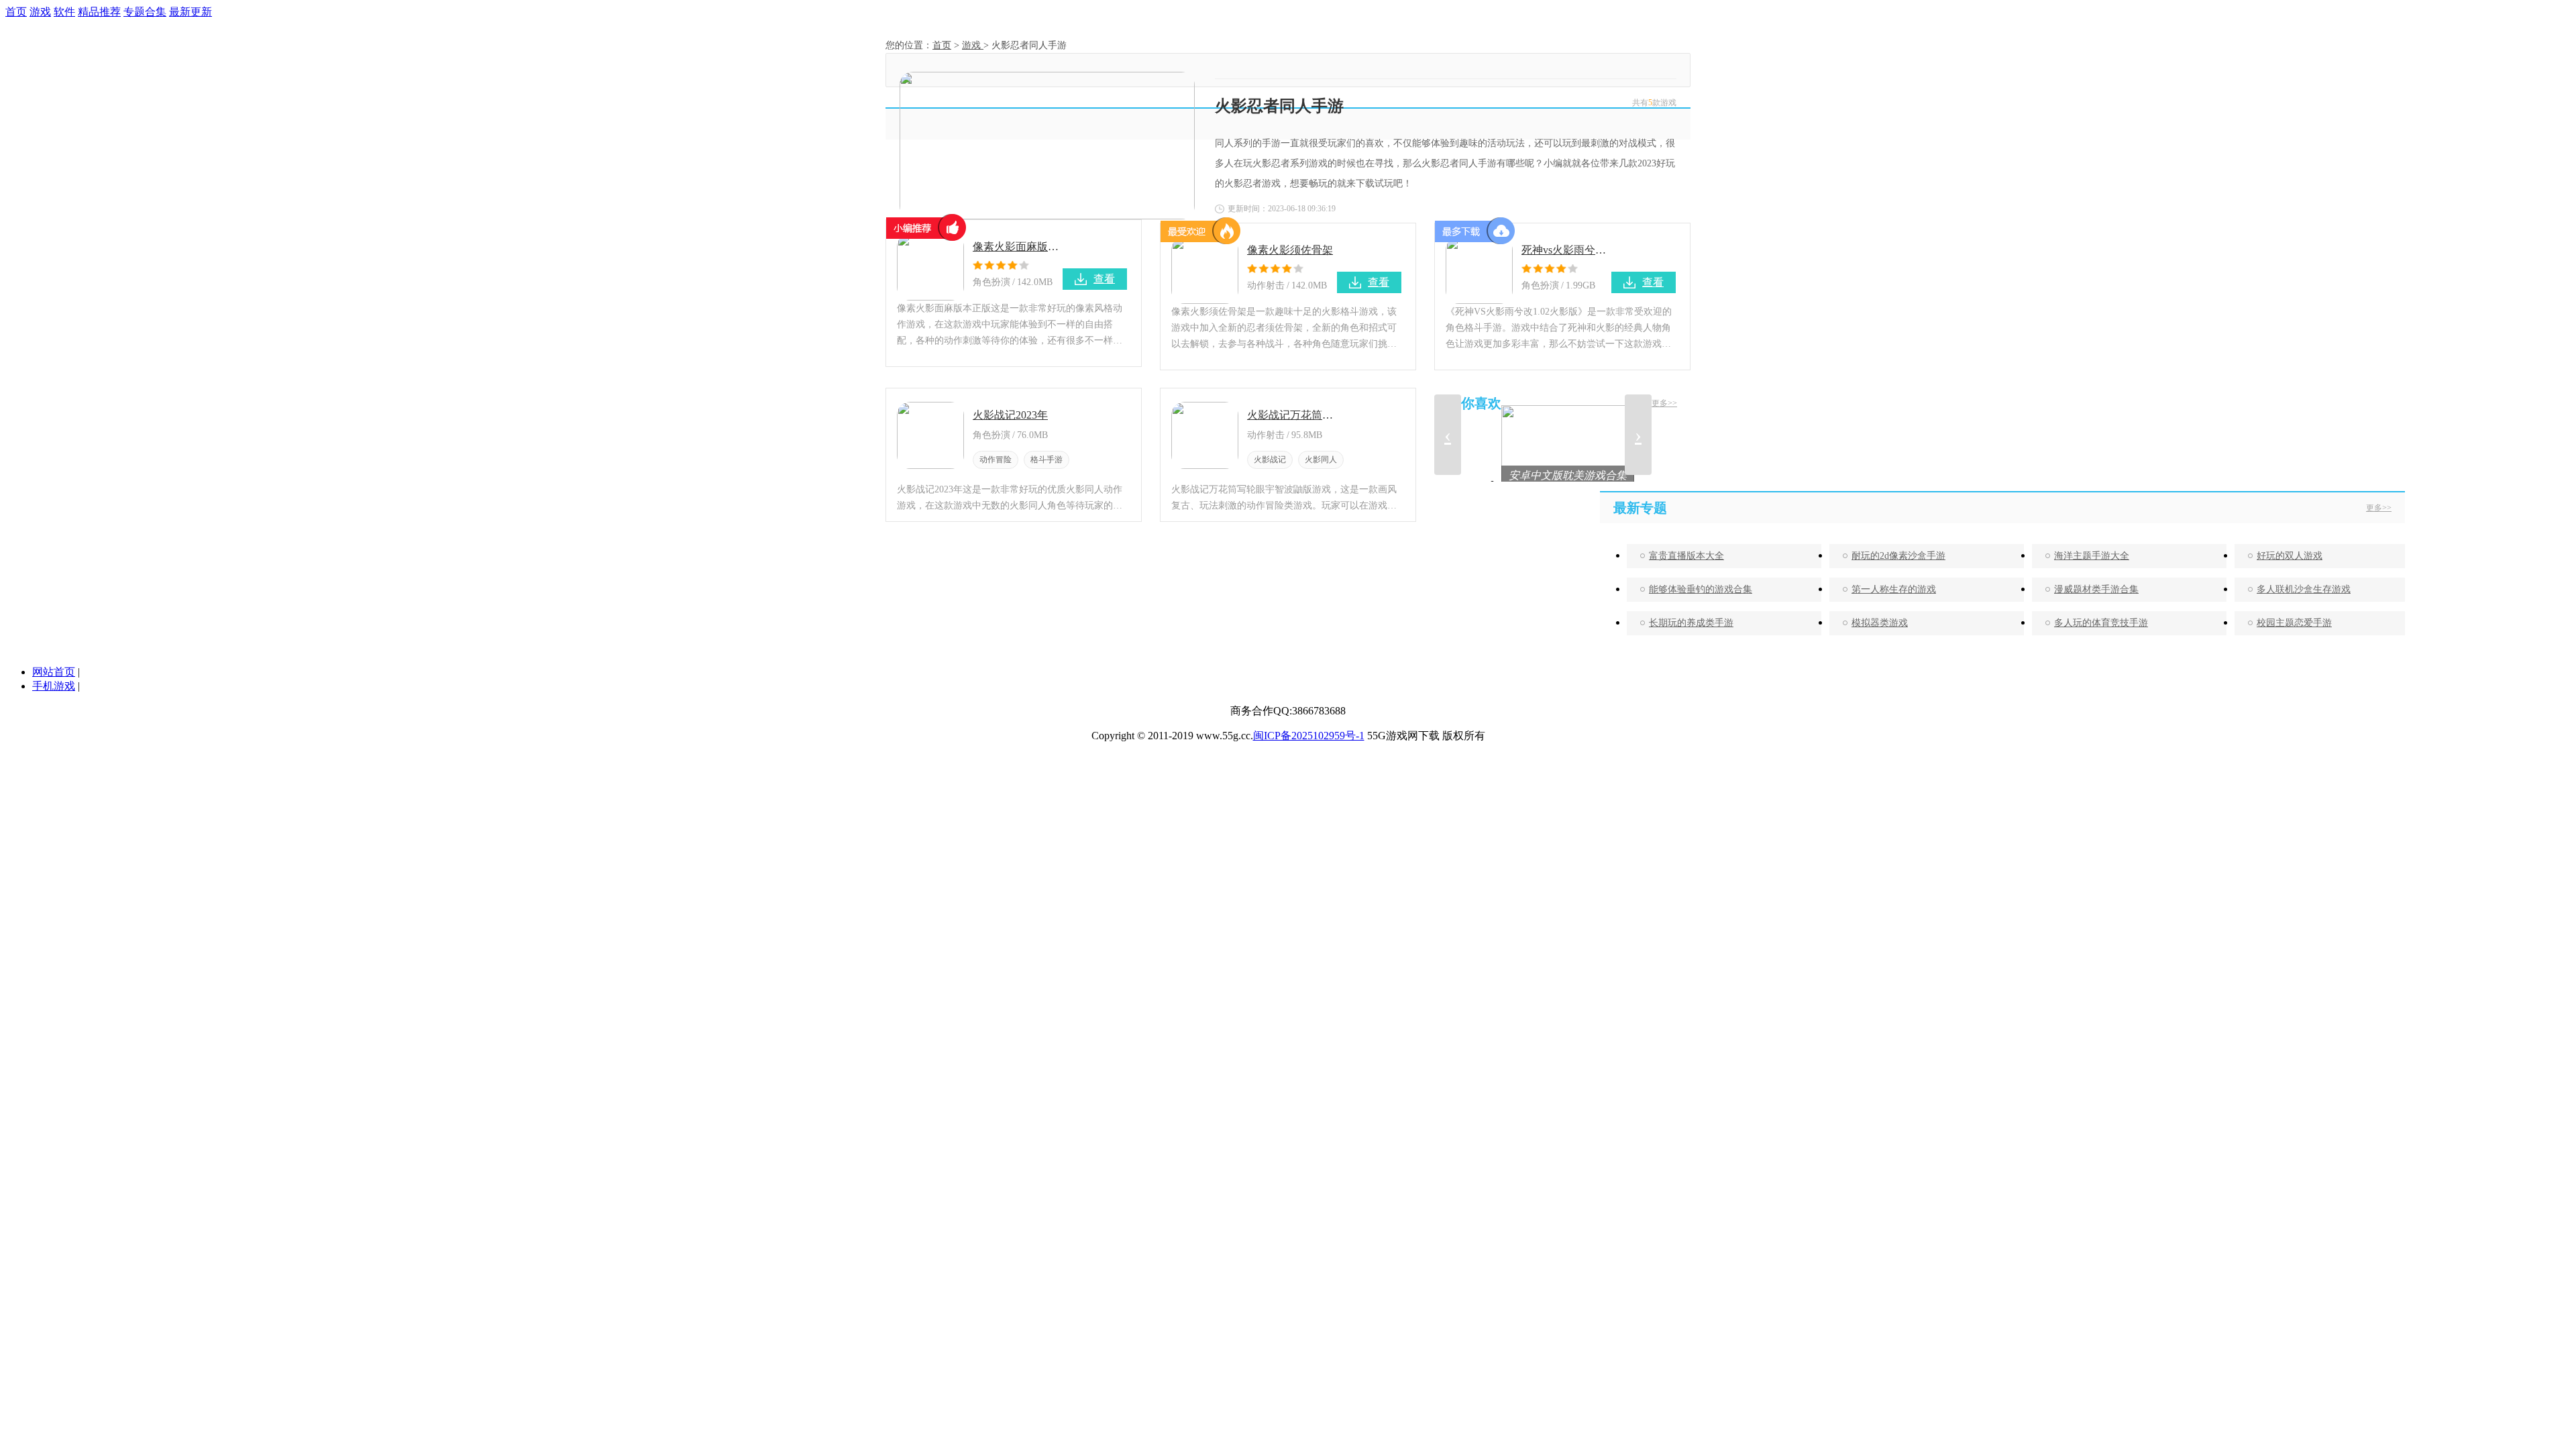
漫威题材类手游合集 (2096, 589)
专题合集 (145, 12)
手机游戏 (54, 686)
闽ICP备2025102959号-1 (1309, 736)
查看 (1104, 279)
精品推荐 (99, 12)
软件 (64, 12)
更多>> (1664, 403)
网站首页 (54, 672)
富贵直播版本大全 (1686, 556)
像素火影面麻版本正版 (1018, 247)
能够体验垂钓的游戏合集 (1701, 589)
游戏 (40, 12)
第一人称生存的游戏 (1894, 589)
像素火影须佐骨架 (1290, 250)
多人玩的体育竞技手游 (2101, 623)
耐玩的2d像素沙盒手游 (1898, 556)
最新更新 (191, 12)
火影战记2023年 (1010, 415)
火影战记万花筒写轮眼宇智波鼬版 (1292, 415)
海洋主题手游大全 (2092, 556)
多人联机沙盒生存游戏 (2304, 589)
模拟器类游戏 (1880, 623)
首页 (16, 12)
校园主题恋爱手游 (2294, 623)
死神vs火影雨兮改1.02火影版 (1566, 250)
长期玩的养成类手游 (1691, 623)
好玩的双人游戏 (2290, 556)
